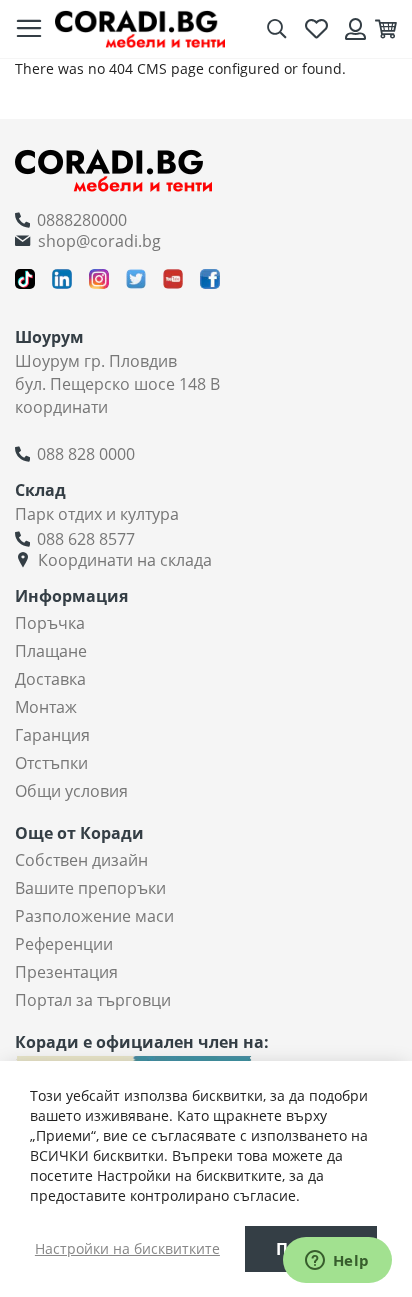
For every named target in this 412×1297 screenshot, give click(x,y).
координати (61, 407)
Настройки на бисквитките (127, 1248)
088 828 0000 (86, 454)
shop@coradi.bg (99, 241)
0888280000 (82, 220)
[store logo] (140, 28)
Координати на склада (125, 560)
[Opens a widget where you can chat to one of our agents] (337, 1262)
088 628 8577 (86, 539)
